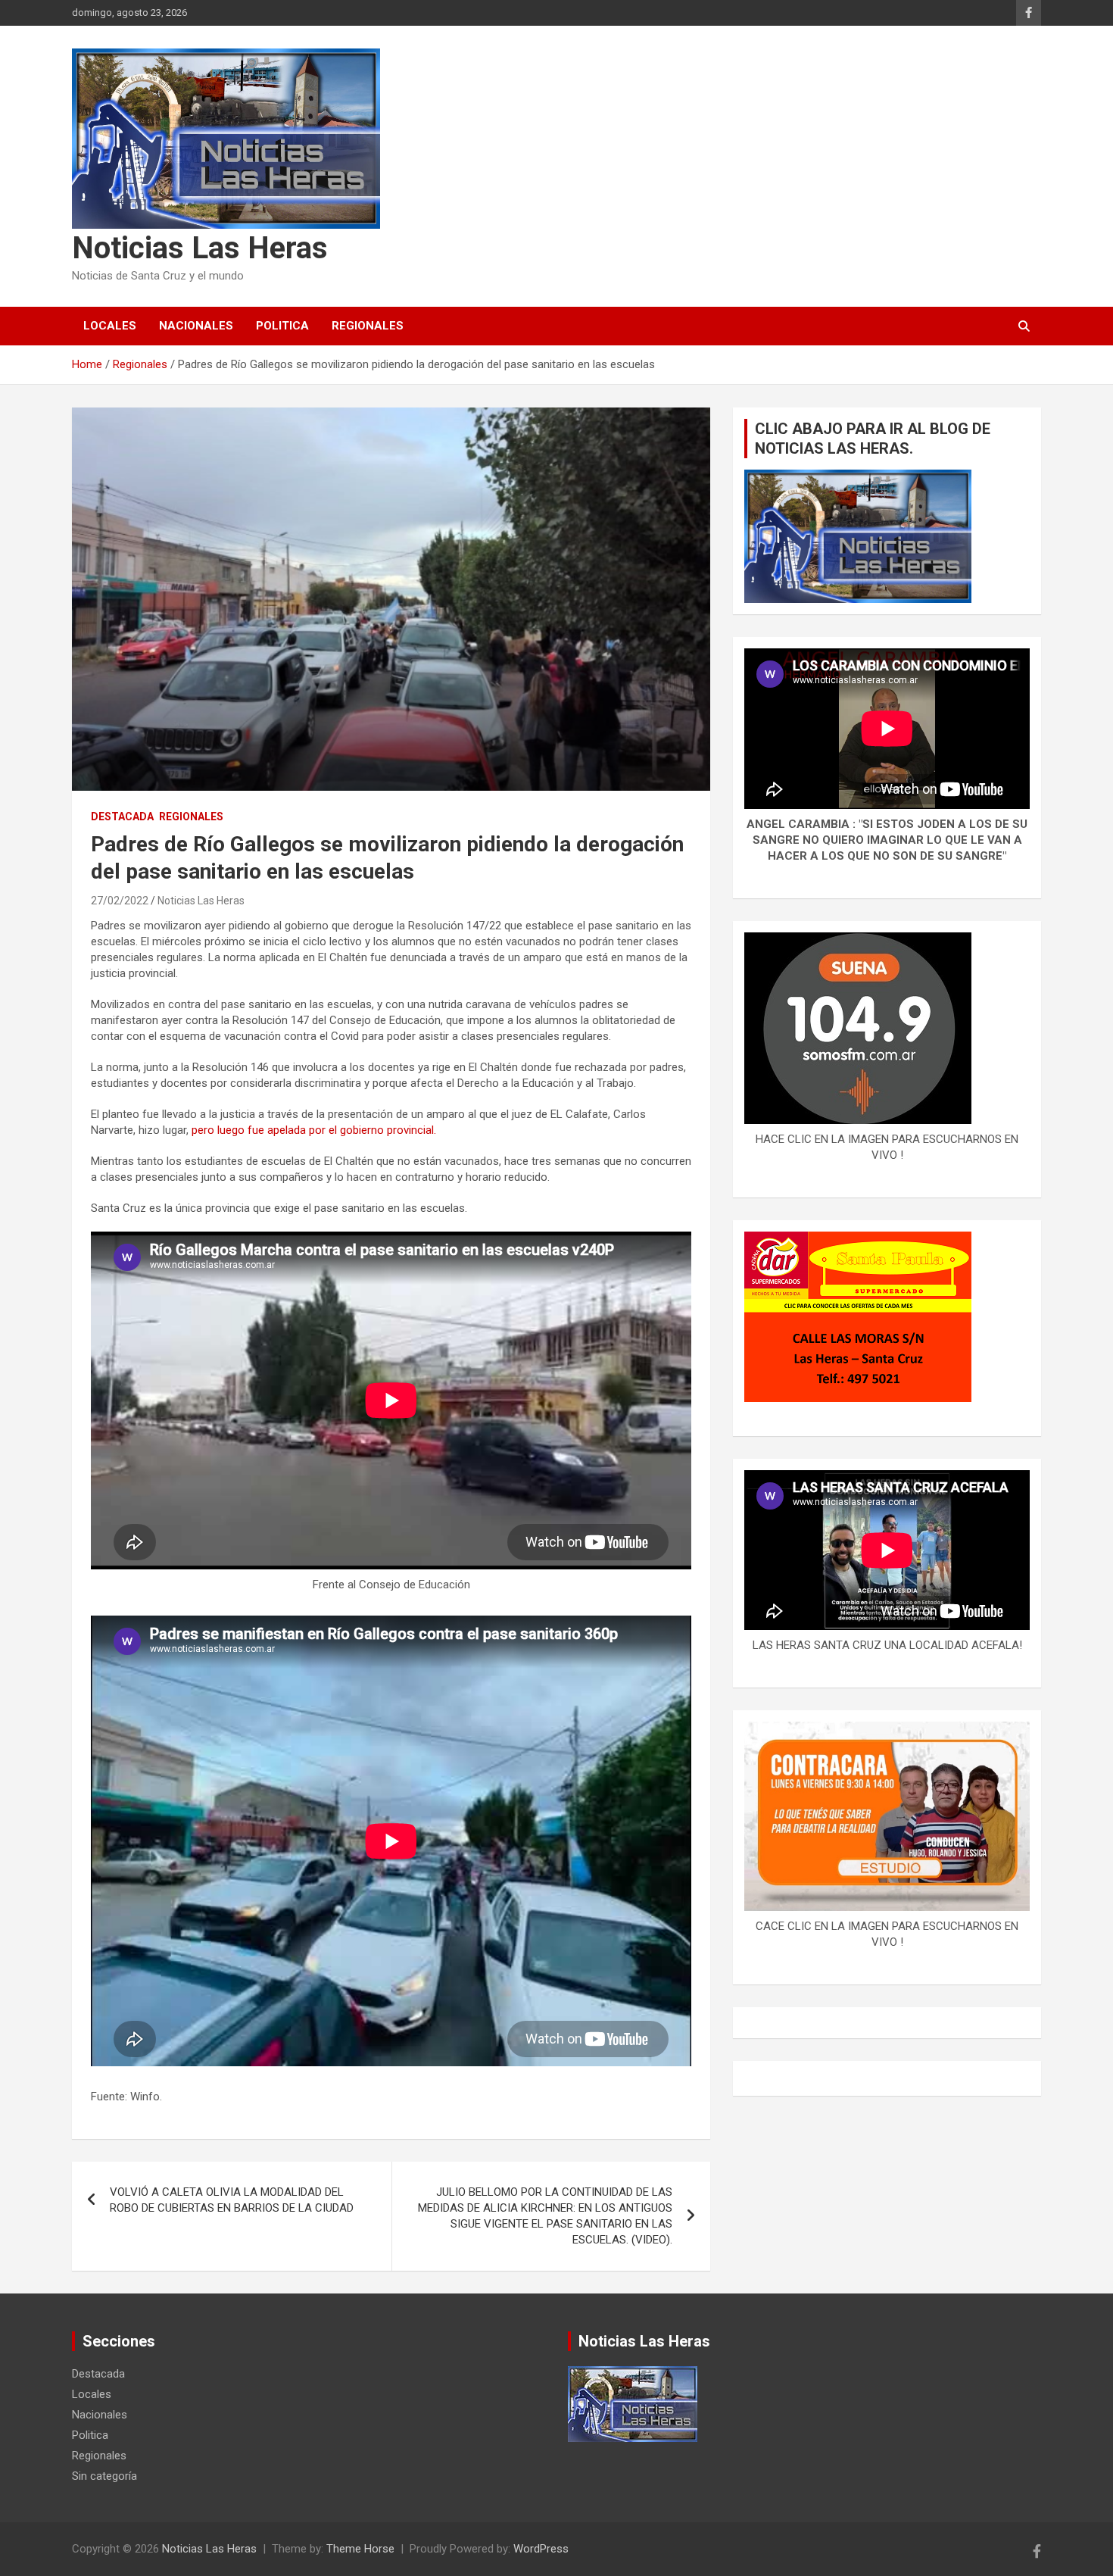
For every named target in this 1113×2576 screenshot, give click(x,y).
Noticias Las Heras (200, 248)
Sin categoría (104, 2476)
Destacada (122, 817)
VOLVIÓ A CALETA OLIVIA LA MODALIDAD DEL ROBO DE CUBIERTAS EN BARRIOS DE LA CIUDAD (232, 2200)
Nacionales (196, 326)
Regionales (368, 326)
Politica (282, 326)
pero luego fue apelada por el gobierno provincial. (314, 1130)
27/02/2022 (120, 901)
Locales (110, 326)
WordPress (541, 2549)
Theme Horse (360, 2549)
